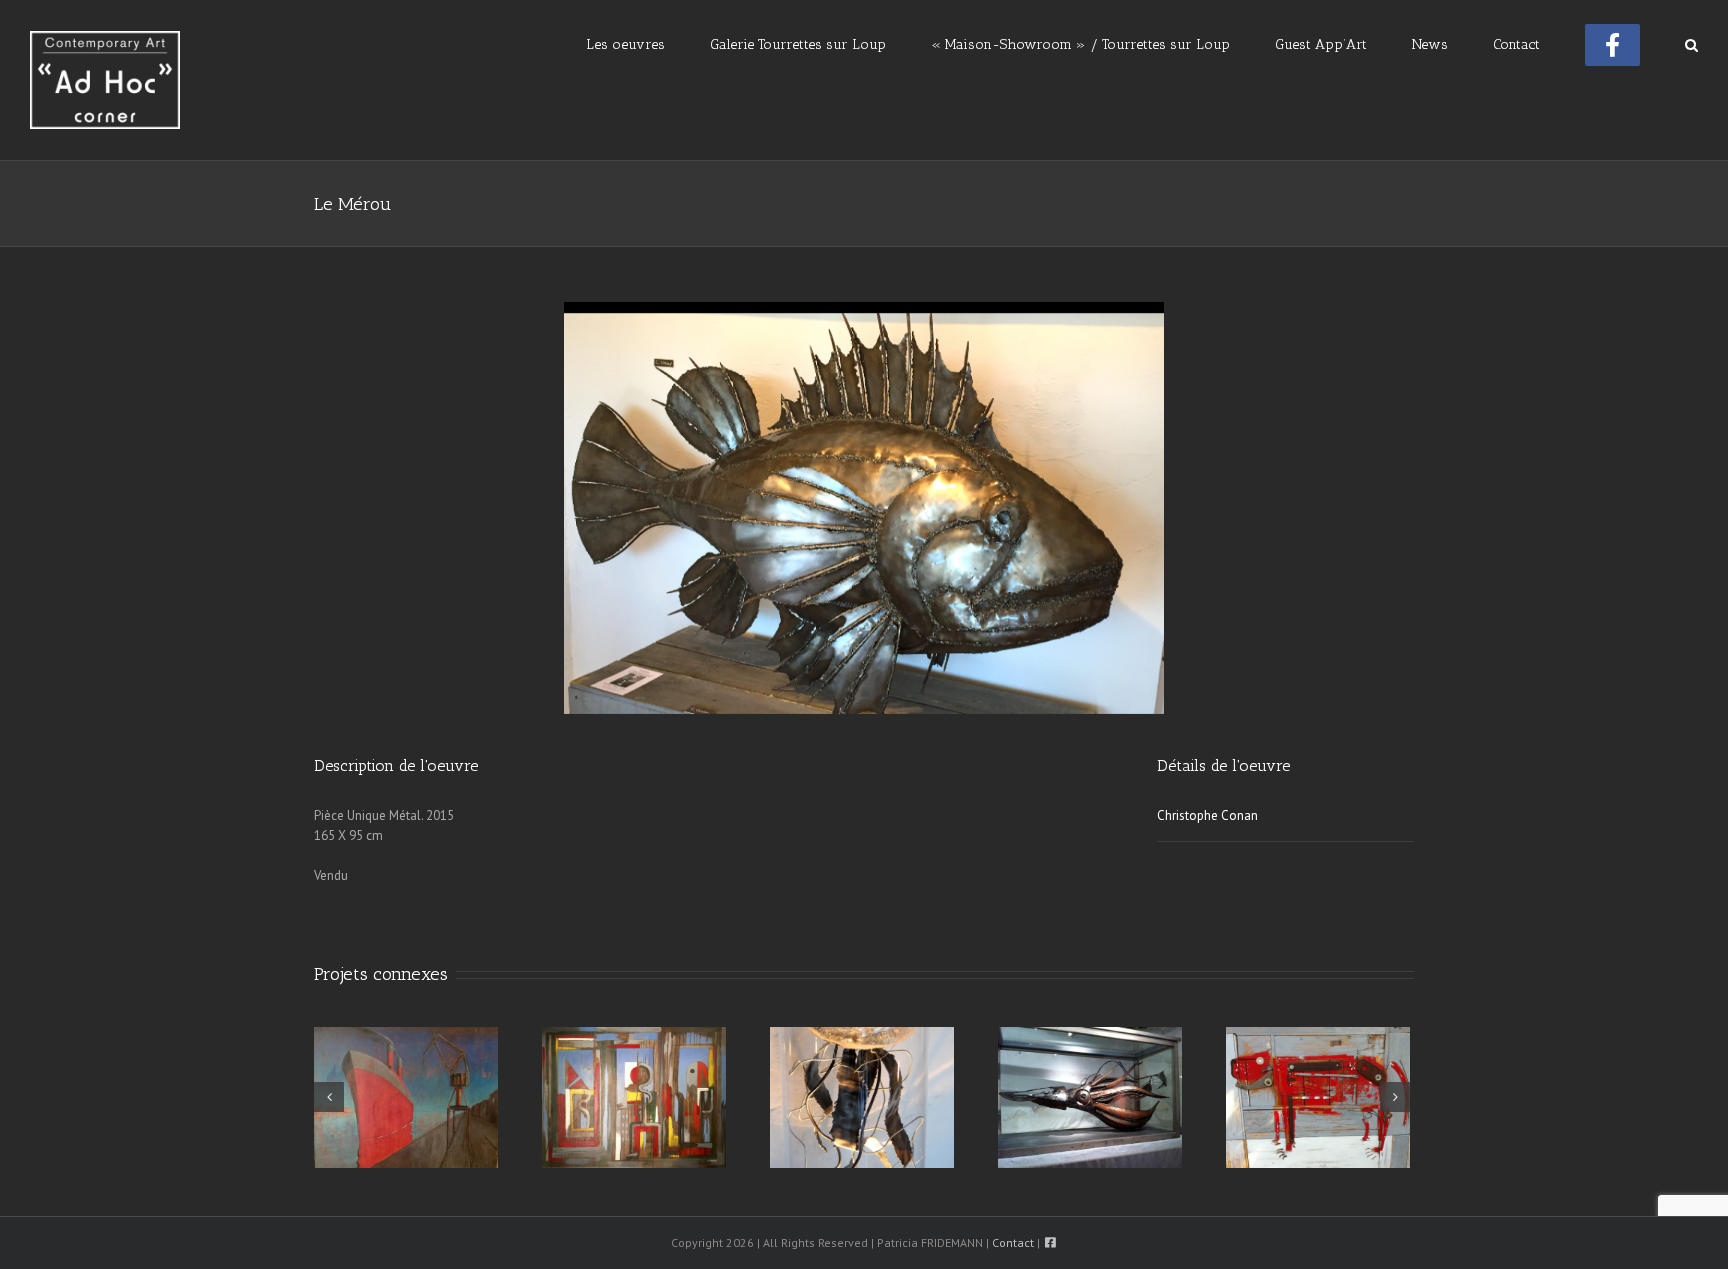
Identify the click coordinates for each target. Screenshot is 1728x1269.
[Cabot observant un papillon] (1318, 1096)
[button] (1691, 43)
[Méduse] (862, 1096)
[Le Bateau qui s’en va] (406, 1096)
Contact (1013, 1242)
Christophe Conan (1207, 815)
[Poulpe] (1090, 1096)
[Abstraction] (634, 1096)
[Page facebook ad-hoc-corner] (1612, 43)
